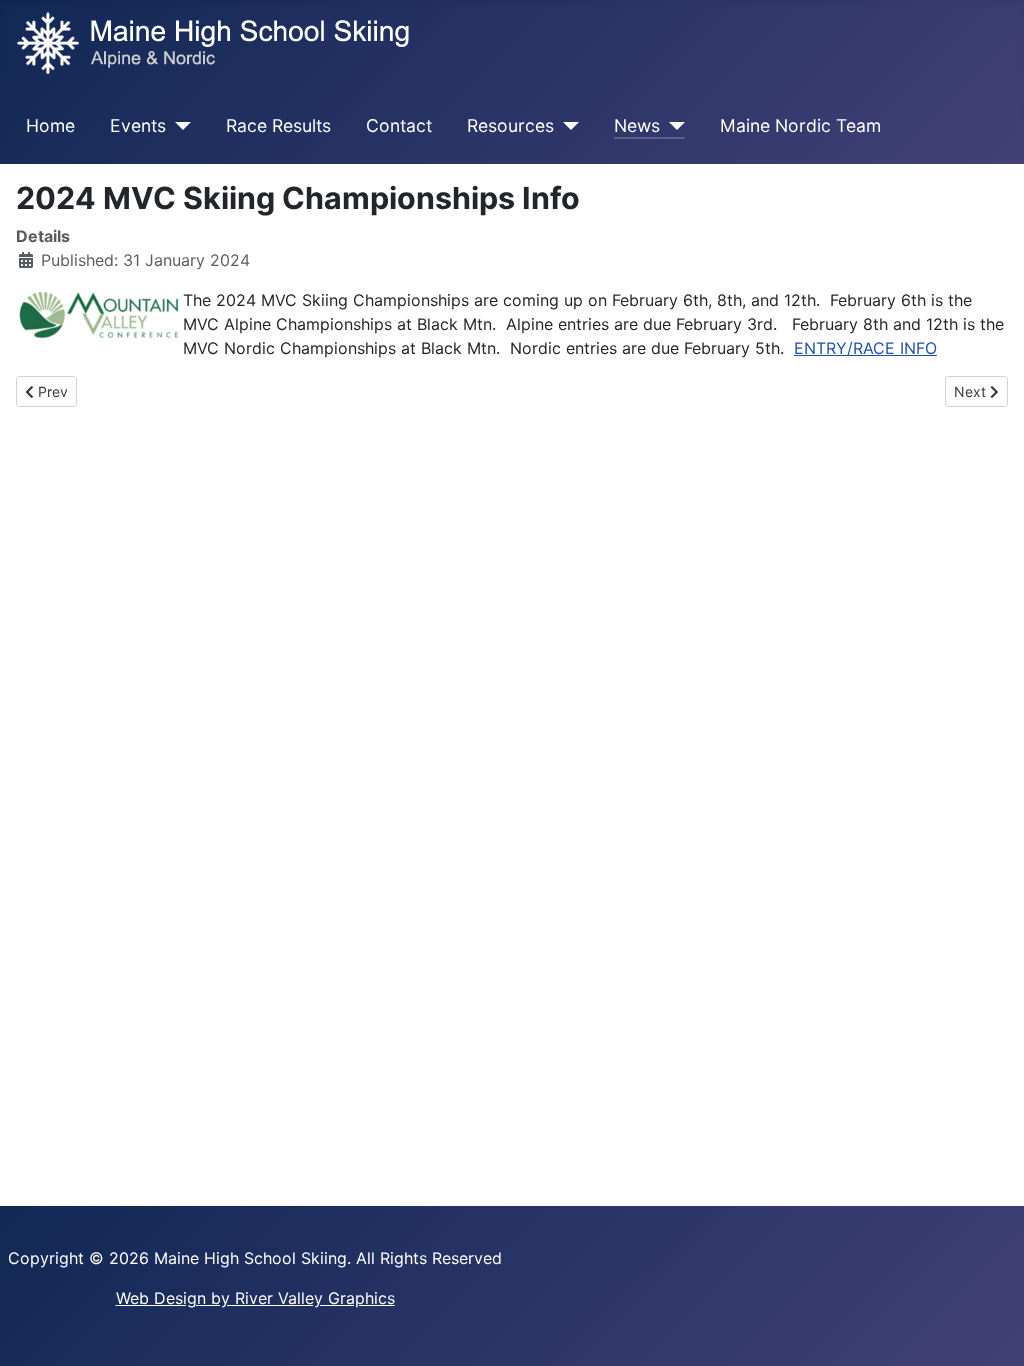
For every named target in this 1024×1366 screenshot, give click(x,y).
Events (138, 125)
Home (50, 125)
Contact (399, 125)
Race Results (278, 125)
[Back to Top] (989, 1329)
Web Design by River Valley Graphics (255, 1298)
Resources (510, 125)
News (637, 125)
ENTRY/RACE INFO (865, 348)
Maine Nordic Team (800, 125)
